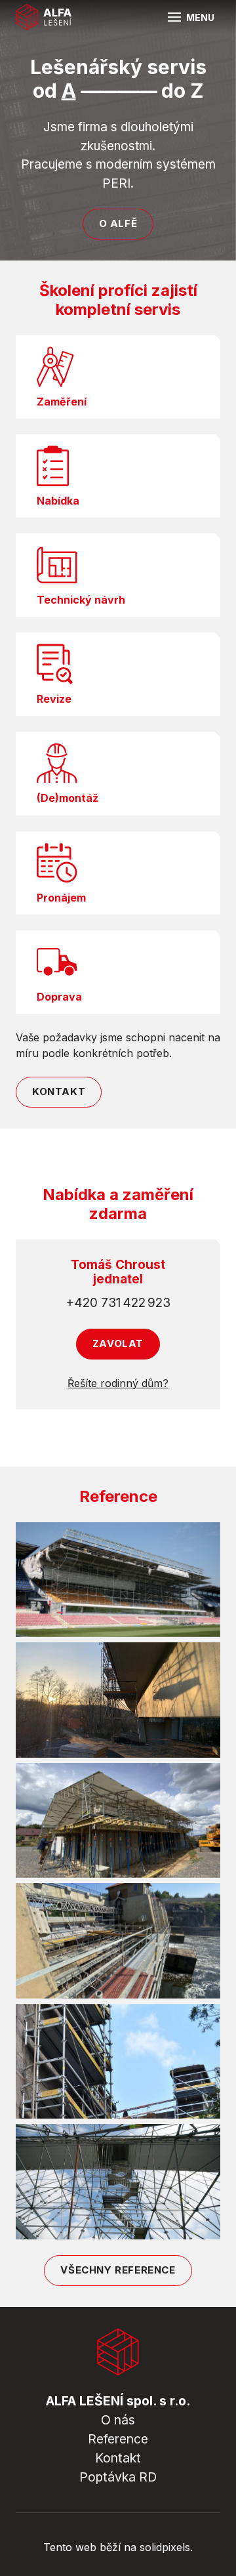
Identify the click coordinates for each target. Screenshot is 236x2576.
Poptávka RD (118, 2477)
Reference (118, 2439)
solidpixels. (166, 2547)
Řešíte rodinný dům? (118, 1383)
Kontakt (118, 2458)
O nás (118, 2420)
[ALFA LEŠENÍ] (44, 17)
